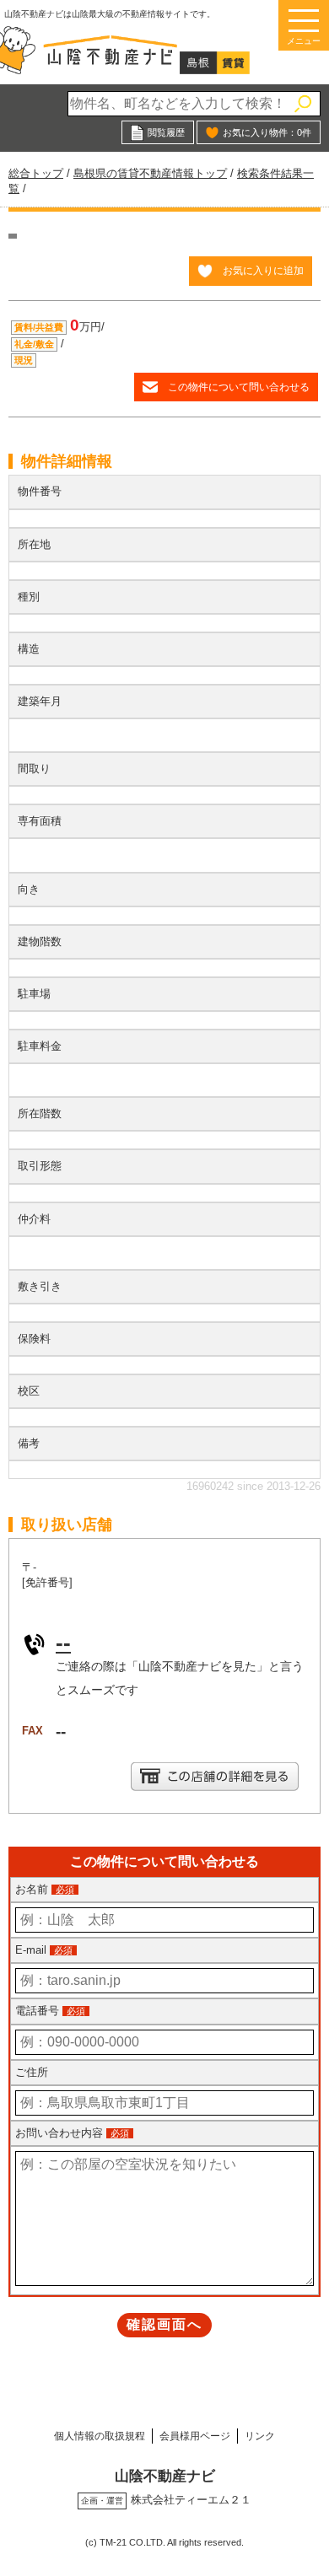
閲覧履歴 (166, 132)
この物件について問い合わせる (239, 387)
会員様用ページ (195, 2436)
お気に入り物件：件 (267, 132)
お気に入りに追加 (263, 270)
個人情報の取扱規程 (100, 2436)
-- (63, 1643)
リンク (260, 2436)
